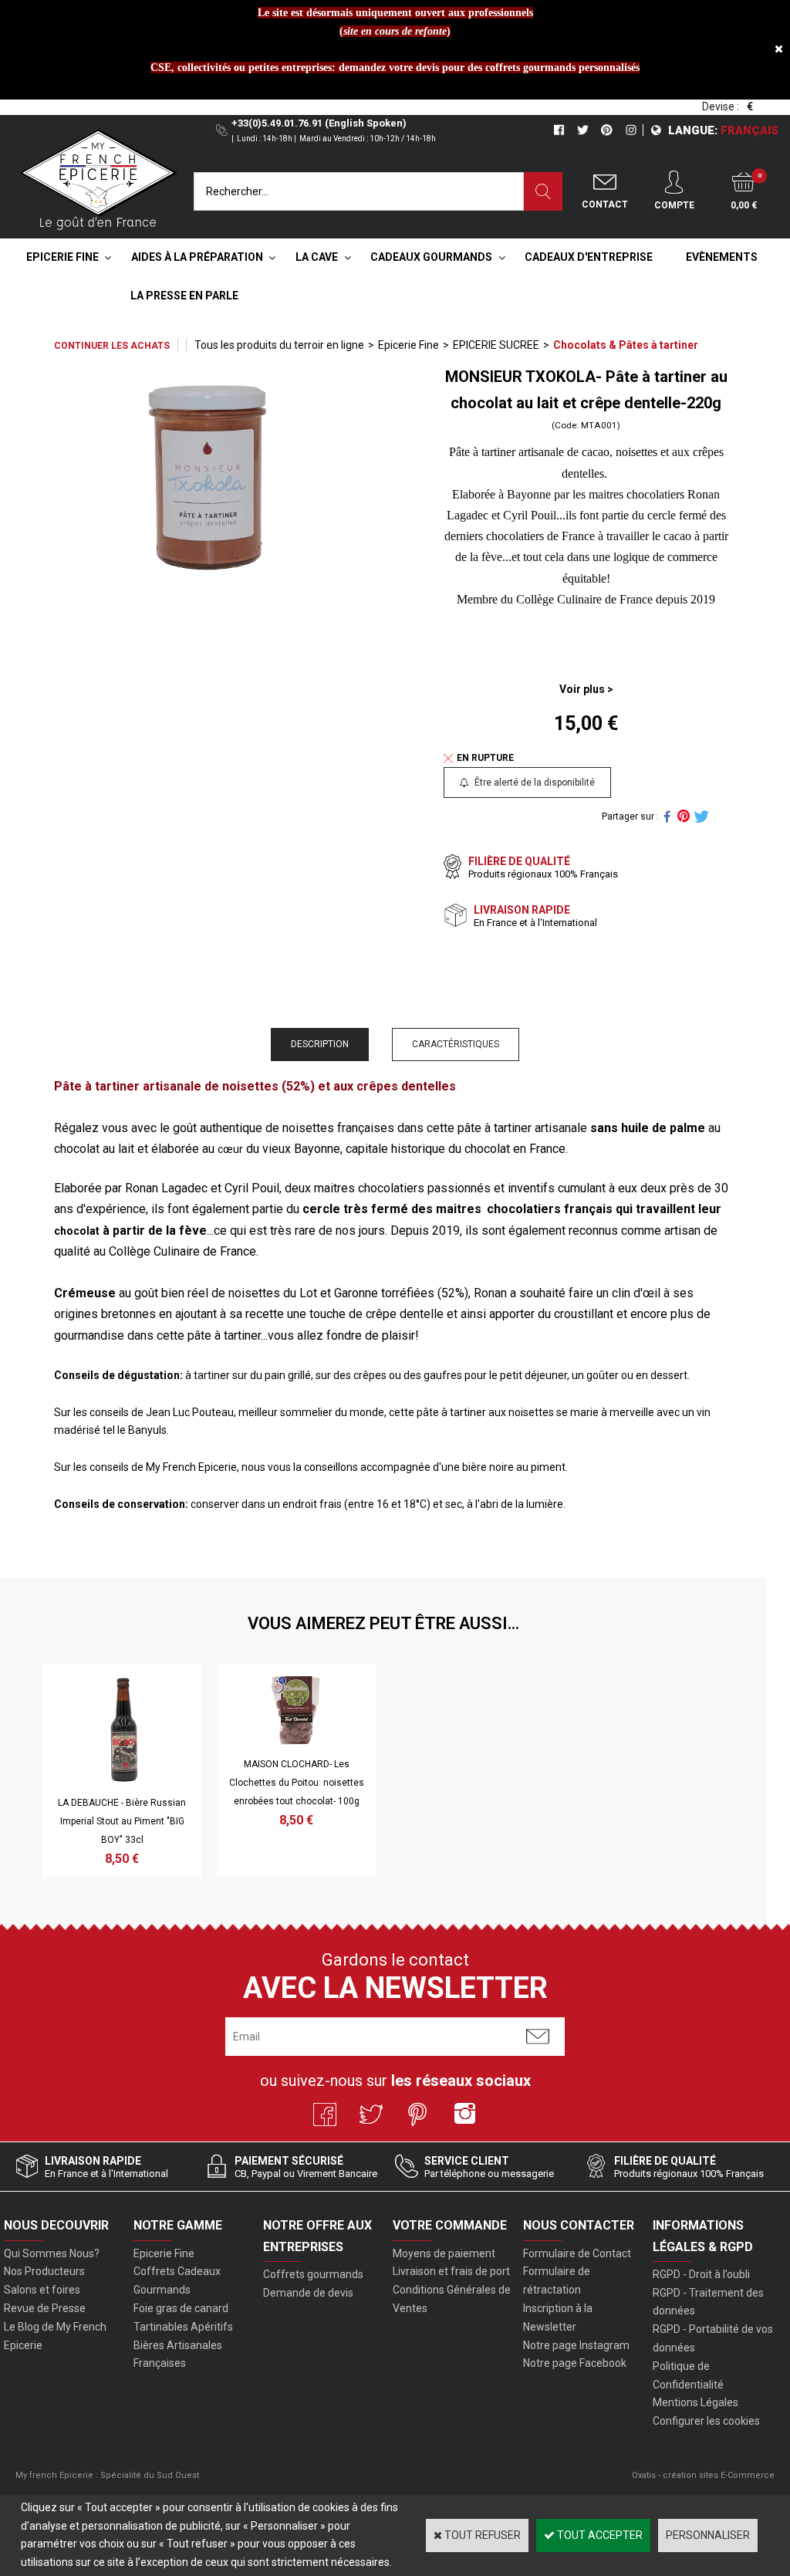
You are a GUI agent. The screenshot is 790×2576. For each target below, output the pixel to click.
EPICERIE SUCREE (496, 345)
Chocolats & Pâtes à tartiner (626, 345)
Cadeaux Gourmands (431, 257)
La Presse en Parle (184, 296)
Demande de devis (308, 2293)
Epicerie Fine (62, 257)
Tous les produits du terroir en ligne (279, 345)
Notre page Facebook (575, 2363)
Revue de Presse (45, 2308)
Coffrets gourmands (313, 2274)
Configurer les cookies (706, 2421)
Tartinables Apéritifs (183, 2327)
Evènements (722, 257)
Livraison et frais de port (451, 2271)
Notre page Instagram (576, 2345)
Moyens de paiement (444, 2253)
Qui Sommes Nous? (52, 2253)
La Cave (317, 257)
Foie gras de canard (181, 2308)
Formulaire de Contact (577, 2253)
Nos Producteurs (44, 2271)
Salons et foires (42, 2290)
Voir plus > (586, 689)
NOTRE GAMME (178, 2225)
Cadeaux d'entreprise (589, 257)
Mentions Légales (695, 2402)
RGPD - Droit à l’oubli (701, 2274)
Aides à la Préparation (197, 257)
